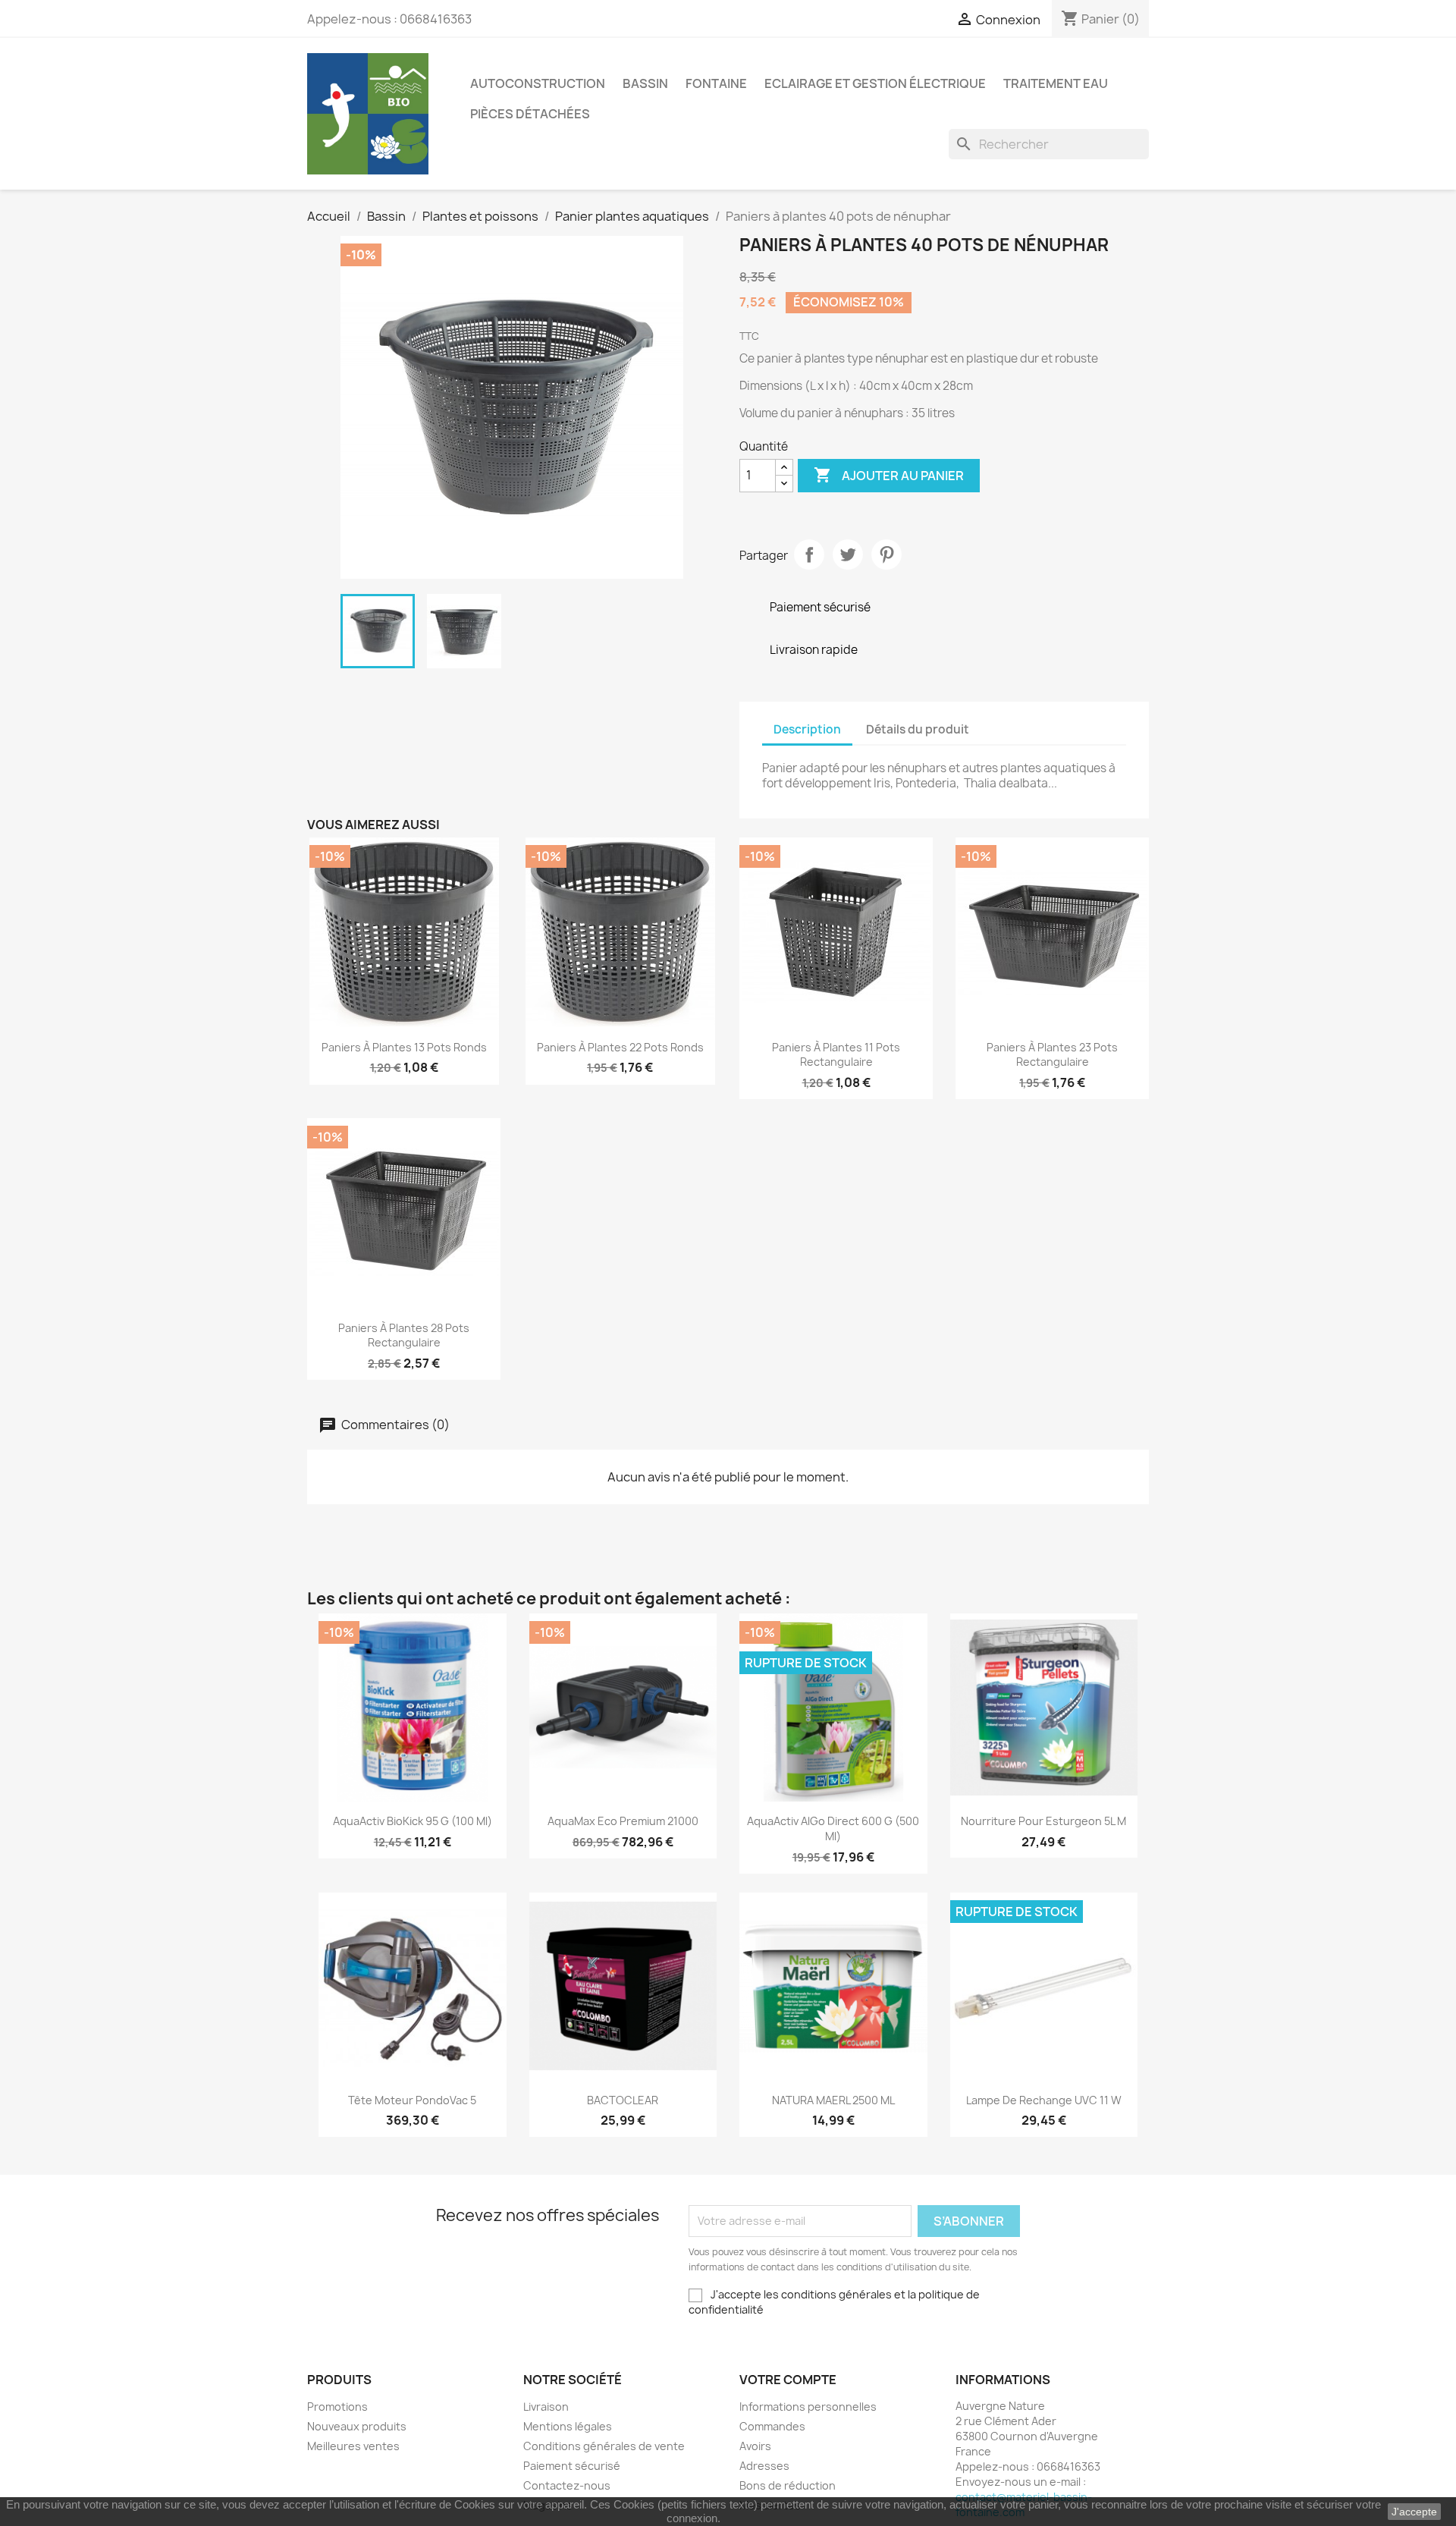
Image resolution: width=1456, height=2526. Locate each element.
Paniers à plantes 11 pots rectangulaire (836, 1055)
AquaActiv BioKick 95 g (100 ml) (413, 1821)
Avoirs (755, 2446)
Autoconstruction (538, 83)
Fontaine (716, 83)
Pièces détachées (530, 114)
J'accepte (1414, 2512)
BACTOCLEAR (623, 2100)
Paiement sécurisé (572, 2466)
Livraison (546, 2407)
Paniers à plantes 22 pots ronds (620, 1047)
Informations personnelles (808, 2407)
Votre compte (788, 2380)
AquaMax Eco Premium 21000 (623, 1821)
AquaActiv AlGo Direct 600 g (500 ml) (833, 1829)
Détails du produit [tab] (918, 729)
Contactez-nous (567, 2485)
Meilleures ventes (353, 2446)
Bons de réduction (788, 2485)
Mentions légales (568, 2426)
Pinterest (886, 555)
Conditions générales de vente (604, 2446)
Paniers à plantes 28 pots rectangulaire (404, 1335)
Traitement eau (1056, 83)
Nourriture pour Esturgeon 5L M (1043, 1821)
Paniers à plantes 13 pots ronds (404, 1047)
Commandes (772, 2426)
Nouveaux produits (357, 2426)
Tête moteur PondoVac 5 (412, 2100)
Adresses (764, 2466)
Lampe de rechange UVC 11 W (1044, 2100)
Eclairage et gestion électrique (875, 83)
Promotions (337, 2407)
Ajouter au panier (889, 475)
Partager (809, 555)
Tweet (848, 555)
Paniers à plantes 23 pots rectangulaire (1052, 1055)
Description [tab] (807, 729)
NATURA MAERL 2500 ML (833, 2100)
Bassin (645, 83)
